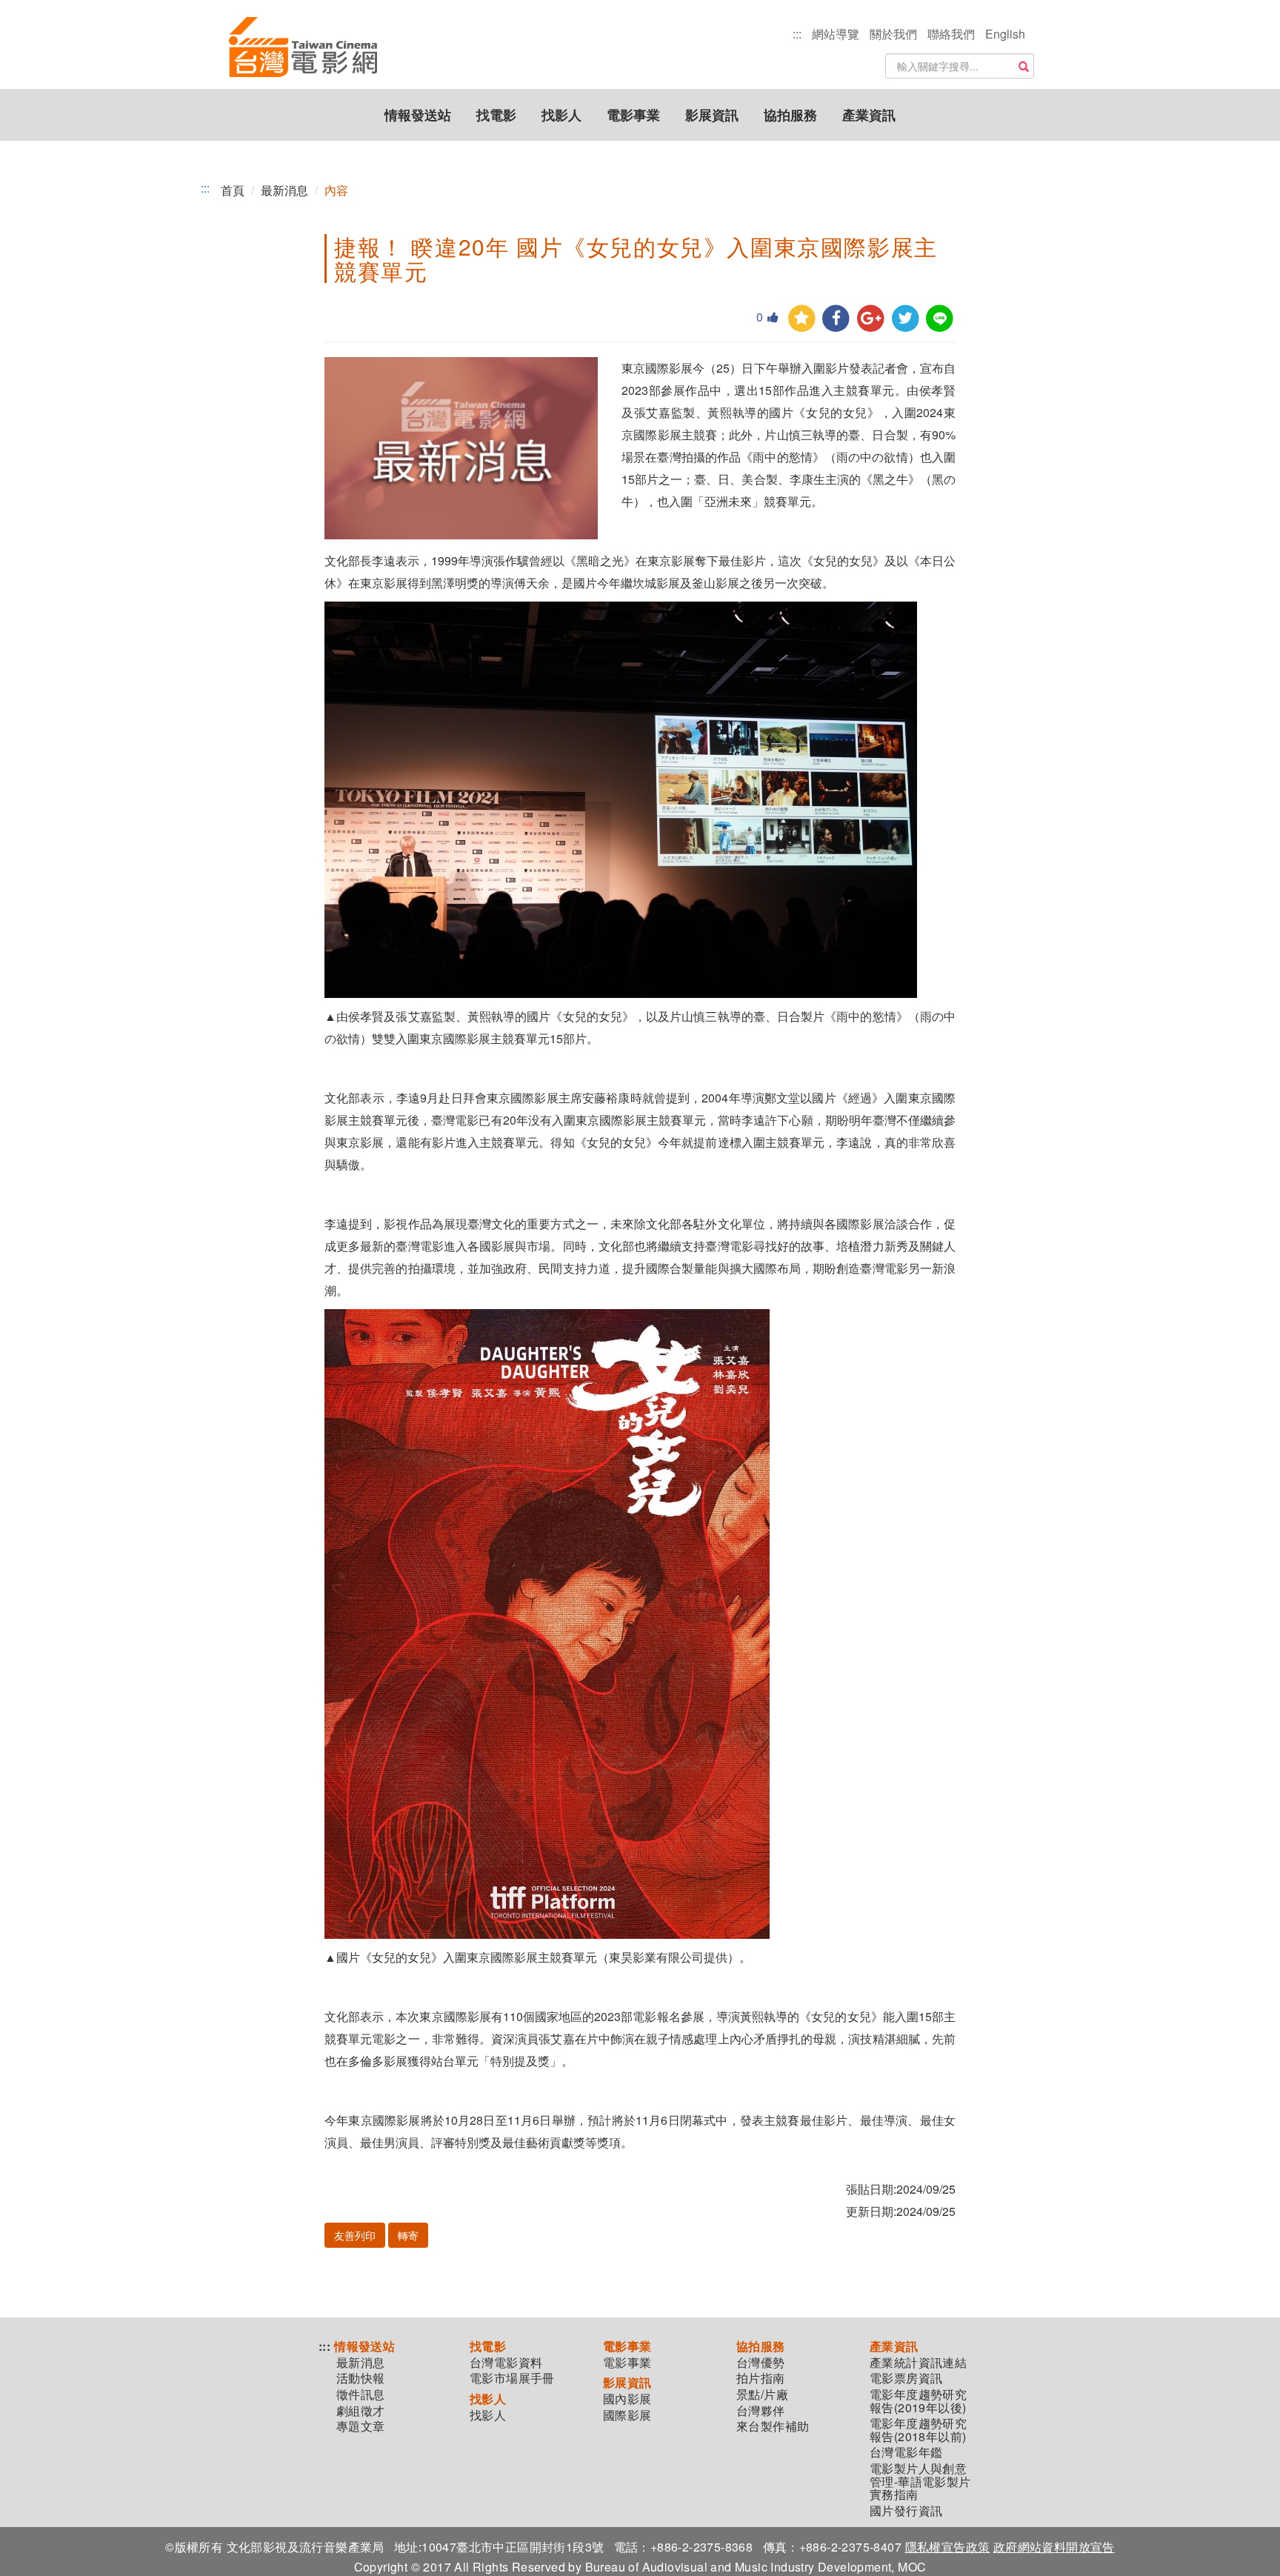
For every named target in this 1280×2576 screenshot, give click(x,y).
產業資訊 (869, 115)
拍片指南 (761, 2378)
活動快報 (361, 2378)
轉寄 (408, 2235)
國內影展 (627, 2399)
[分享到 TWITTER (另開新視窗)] (906, 319)
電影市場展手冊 (512, 2378)
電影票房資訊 (906, 2378)
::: (797, 34)
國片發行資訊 (906, 2511)
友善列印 (355, 2235)
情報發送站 (418, 115)
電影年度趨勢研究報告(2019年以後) (918, 2401)
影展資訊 (712, 115)
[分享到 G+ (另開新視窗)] (871, 319)
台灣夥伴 (761, 2411)
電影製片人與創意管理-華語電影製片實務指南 (920, 2482)
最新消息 (284, 190)
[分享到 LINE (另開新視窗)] (940, 319)
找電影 (496, 115)
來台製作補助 (773, 2426)
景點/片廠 (762, 2394)
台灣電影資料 (506, 2363)
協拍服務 (790, 115)
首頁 (233, 190)
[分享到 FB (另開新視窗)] (836, 319)
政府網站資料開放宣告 (1054, 2547)
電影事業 (633, 115)
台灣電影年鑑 (906, 2452)
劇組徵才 (361, 2411)
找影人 (561, 115)
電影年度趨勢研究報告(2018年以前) (918, 2430)
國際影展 (627, 2415)
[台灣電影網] (303, 48)
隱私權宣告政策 (948, 2547)
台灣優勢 (761, 2363)
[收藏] (802, 319)
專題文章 (361, 2426)
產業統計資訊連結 (918, 2363)
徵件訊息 (361, 2394)
